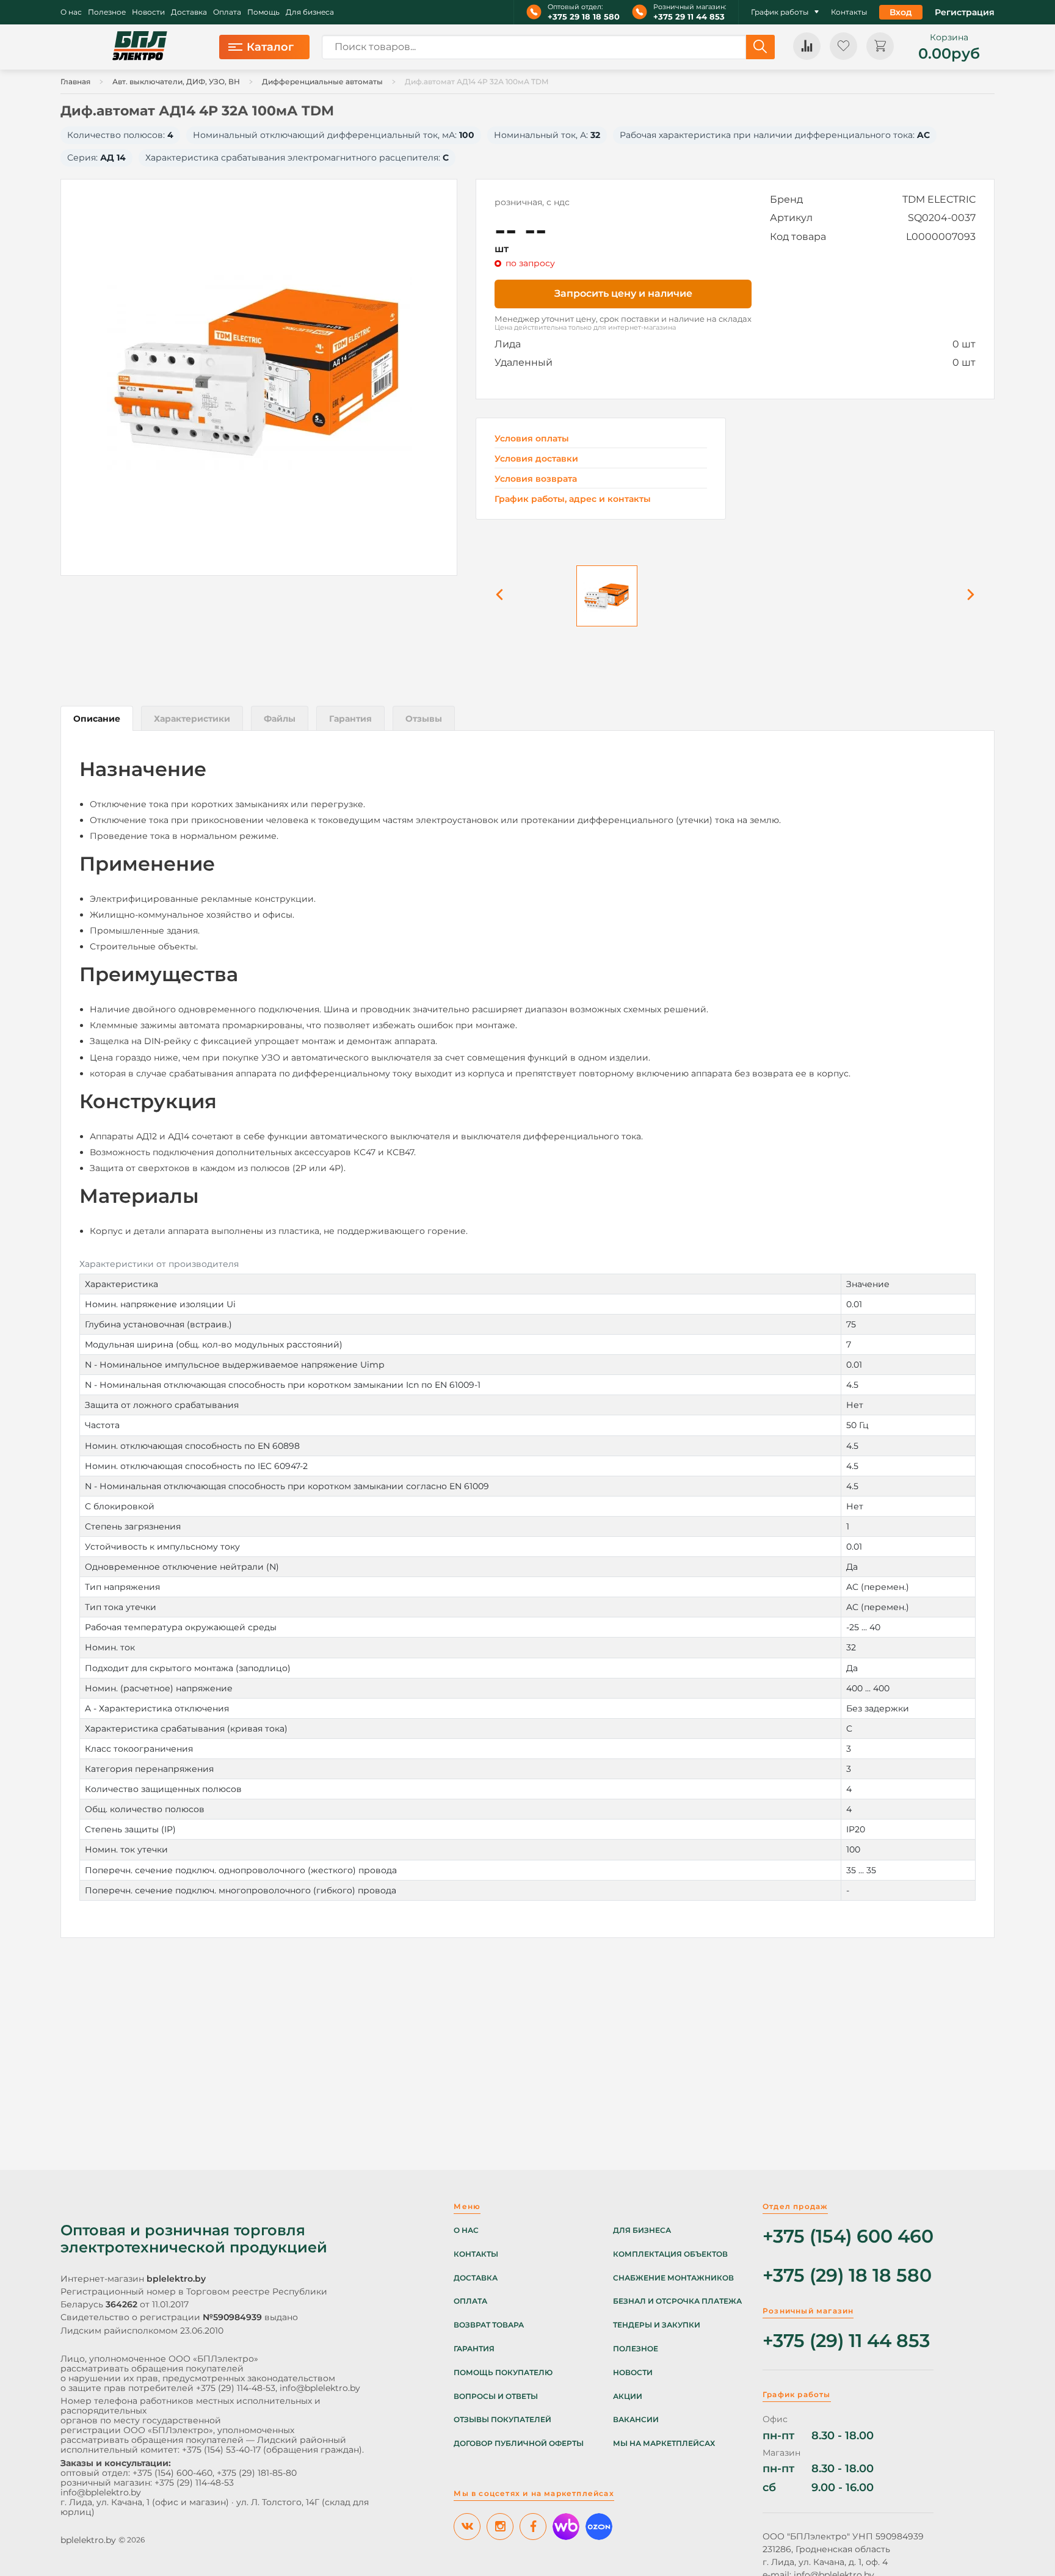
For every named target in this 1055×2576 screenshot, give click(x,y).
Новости (148, 12)
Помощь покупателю (503, 2373)
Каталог (270, 47)
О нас (71, 12)
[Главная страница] (140, 47)
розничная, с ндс (532, 202)
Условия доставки (536, 459)
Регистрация (965, 12)
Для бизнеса (310, 12)
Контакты (849, 12)
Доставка (189, 12)
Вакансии (636, 2420)
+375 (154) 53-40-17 (221, 2450)
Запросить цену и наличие (623, 293)
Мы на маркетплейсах (664, 2444)
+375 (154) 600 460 (848, 2237)
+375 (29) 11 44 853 (846, 2341)
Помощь (263, 12)
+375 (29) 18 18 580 (847, 2276)
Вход (901, 12)
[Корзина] (880, 46)
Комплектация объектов (670, 2254)
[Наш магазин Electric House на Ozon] (599, 2527)
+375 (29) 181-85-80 (257, 2473)
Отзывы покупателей (502, 2420)
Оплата (227, 12)
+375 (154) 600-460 (172, 2473)
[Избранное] (843, 46)
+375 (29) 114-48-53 (236, 2388)
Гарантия (474, 2349)
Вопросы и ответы (496, 2396)
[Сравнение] (807, 46)
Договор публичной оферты (519, 2444)
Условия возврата (536, 479)
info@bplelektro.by (320, 2388)
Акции (628, 2396)
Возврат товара (489, 2325)
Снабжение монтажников (673, 2278)
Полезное (107, 12)
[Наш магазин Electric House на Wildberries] (566, 2527)
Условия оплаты (532, 439)
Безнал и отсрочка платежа (677, 2301)
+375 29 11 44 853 (689, 17)
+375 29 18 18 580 (584, 17)
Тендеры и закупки (657, 2325)
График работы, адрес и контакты (573, 499)
